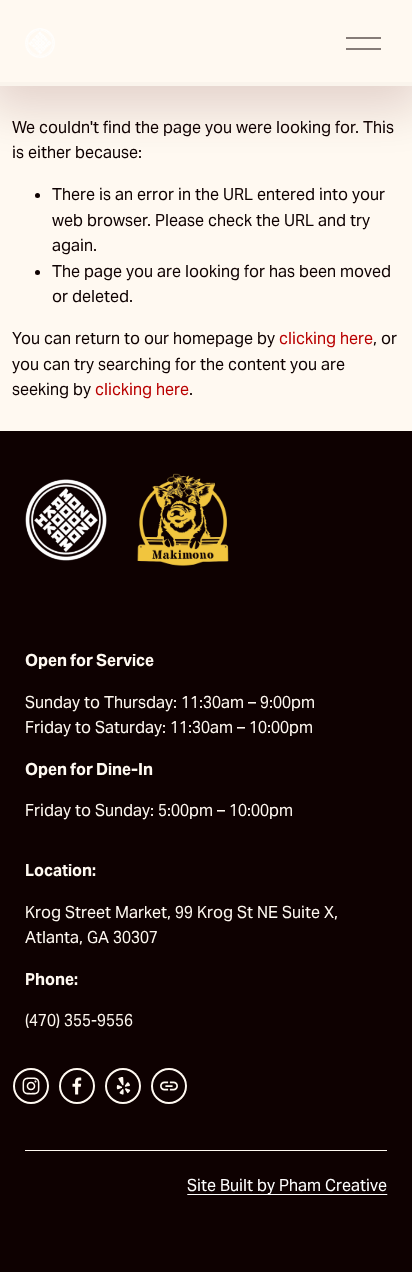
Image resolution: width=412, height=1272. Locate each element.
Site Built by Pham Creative (287, 1185)
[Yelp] (123, 1086)
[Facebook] (77, 1086)
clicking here (326, 338)
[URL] (169, 1086)
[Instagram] (31, 1086)
